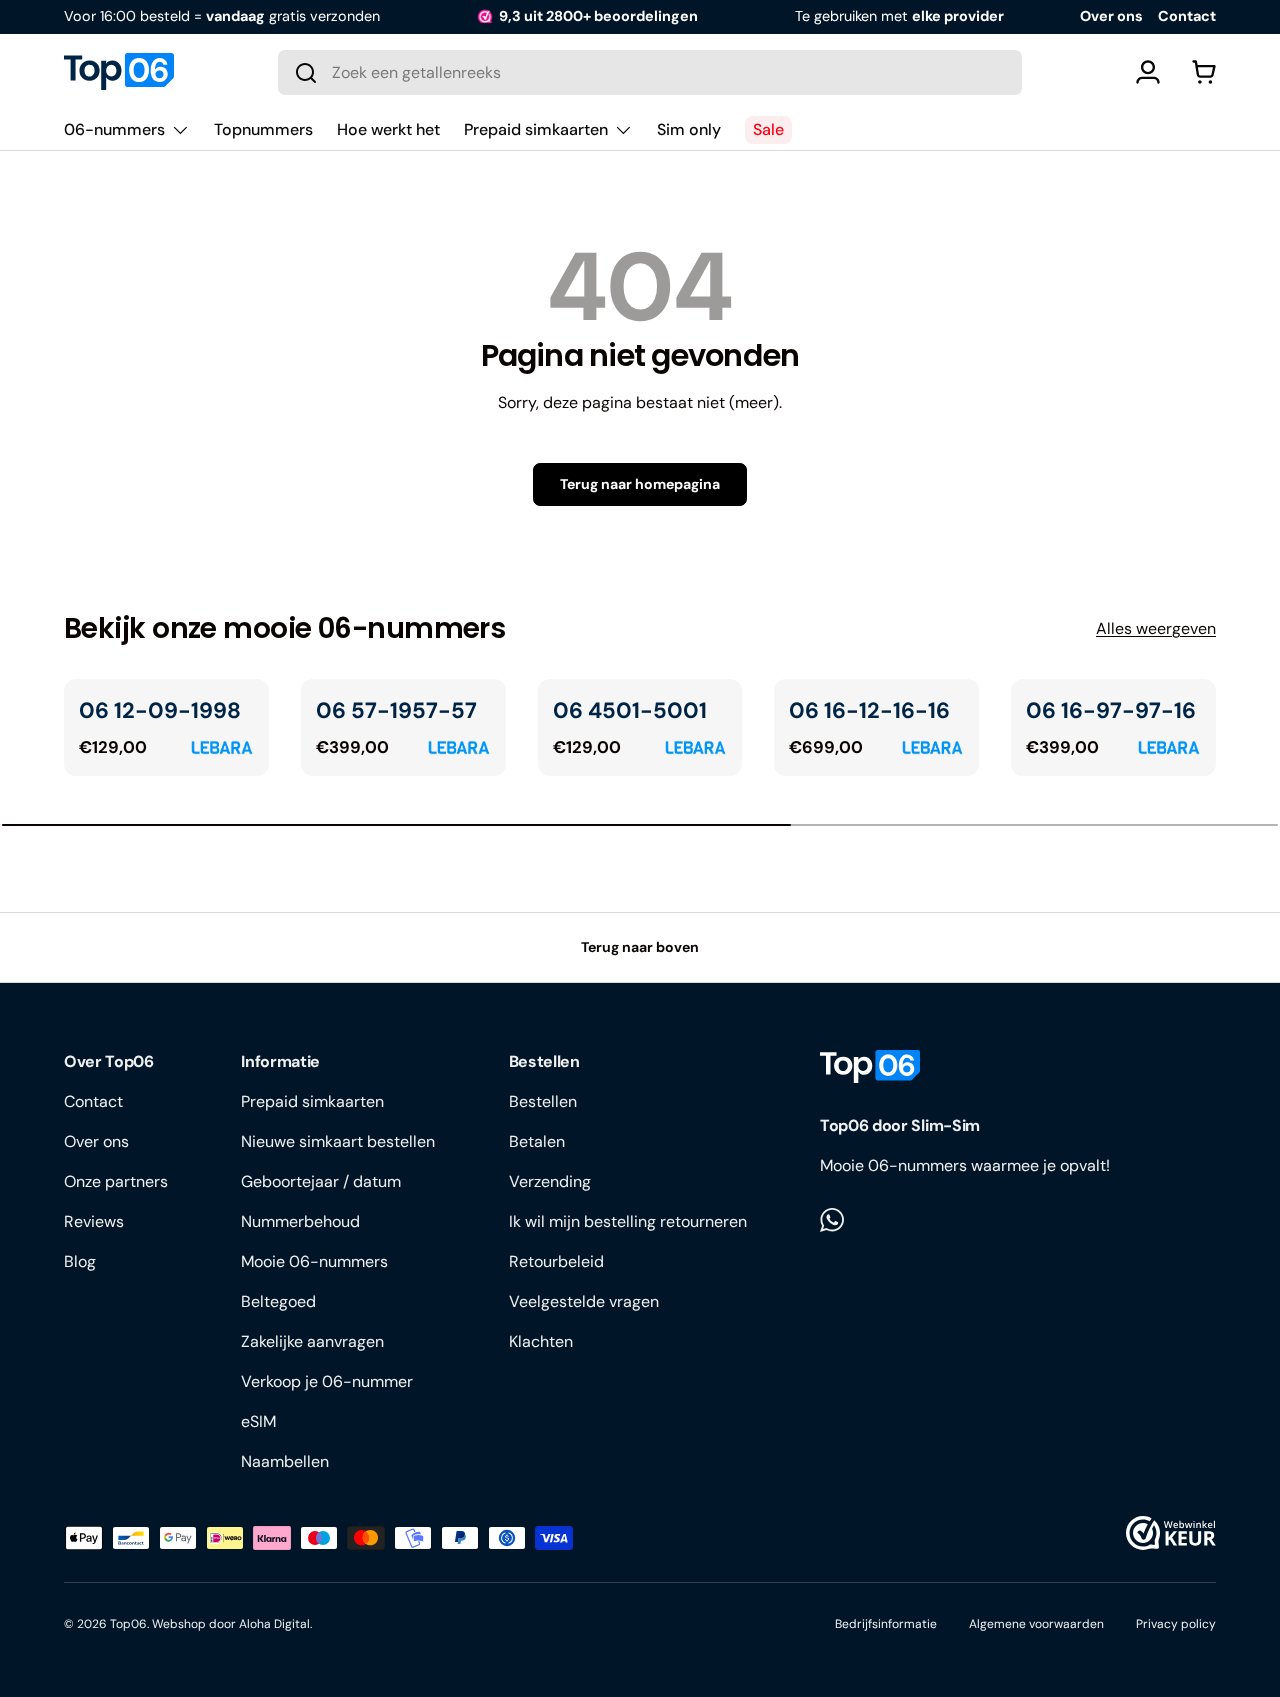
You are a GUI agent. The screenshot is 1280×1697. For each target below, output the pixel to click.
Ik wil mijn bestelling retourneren (628, 1221)
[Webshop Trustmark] (1171, 1533)
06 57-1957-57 (396, 710)
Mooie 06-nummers (314, 1261)
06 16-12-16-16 (869, 710)
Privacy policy (1176, 1624)
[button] (1204, 72)
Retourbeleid (556, 1261)
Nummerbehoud (300, 1221)
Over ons (1111, 16)
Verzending (550, 1181)
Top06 (128, 1624)
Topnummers (263, 129)
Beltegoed (278, 1301)
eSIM (258, 1421)
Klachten (541, 1341)
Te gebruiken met (899, 16)
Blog (80, 1261)
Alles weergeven (1156, 628)
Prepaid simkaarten (536, 129)
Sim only (689, 129)
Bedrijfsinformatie (886, 1624)
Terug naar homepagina (640, 484)
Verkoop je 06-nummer (327, 1381)
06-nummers (114, 129)
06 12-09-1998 (160, 710)
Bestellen (543, 1101)
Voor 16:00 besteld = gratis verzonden (222, 16)
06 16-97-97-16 (1111, 710)
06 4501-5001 (630, 710)
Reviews (94, 1221)
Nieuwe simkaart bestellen (338, 1141)
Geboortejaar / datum (321, 1181)
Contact (1187, 16)
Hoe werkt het (388, 129)
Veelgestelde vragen (584, 1301)
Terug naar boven (640, 947)
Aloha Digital (274, 1624)
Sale (768, 129)
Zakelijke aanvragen (312, 1341)
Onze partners (116, 1181)
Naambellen (285, 1461)
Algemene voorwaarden (1036, 1624)
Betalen (537, 1141)
